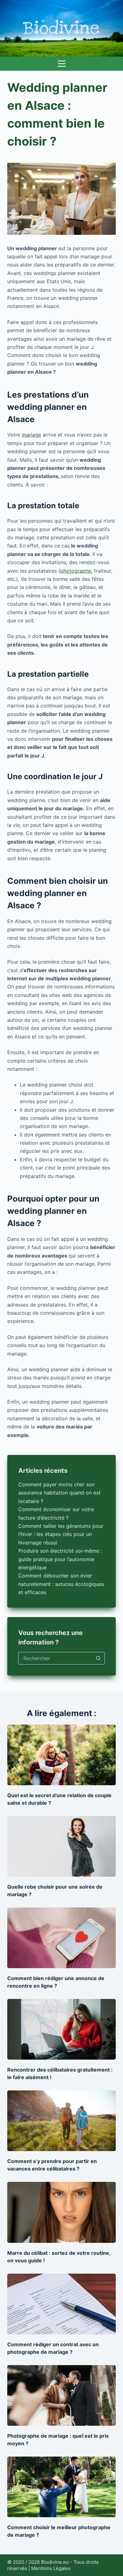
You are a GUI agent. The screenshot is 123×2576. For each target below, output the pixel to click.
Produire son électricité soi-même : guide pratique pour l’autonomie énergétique (60, 1559)
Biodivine (62, 28)
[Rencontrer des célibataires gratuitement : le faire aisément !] (61, 2029)
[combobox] (55, 1658)
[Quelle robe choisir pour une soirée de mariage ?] (61, 1846)
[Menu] (62, 64)
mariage (31, 435)
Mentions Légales (51, 2568)
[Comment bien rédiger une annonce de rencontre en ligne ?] (61, 1938)
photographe (76, 571)
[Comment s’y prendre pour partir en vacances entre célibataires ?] (61, 2121)
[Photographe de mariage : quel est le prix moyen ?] (61, 2395)
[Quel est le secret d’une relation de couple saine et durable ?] (61, 1755)
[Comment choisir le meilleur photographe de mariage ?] (61, 2487)
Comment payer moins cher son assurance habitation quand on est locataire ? (59, 1493)
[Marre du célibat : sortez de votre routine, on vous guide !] (61, 2212)
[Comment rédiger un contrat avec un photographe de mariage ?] (61, 2304)
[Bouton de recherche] (98, 1658)
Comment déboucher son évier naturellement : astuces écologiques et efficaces (61, 1584)
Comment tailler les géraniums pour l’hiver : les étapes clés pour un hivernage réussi (61, 1534)
